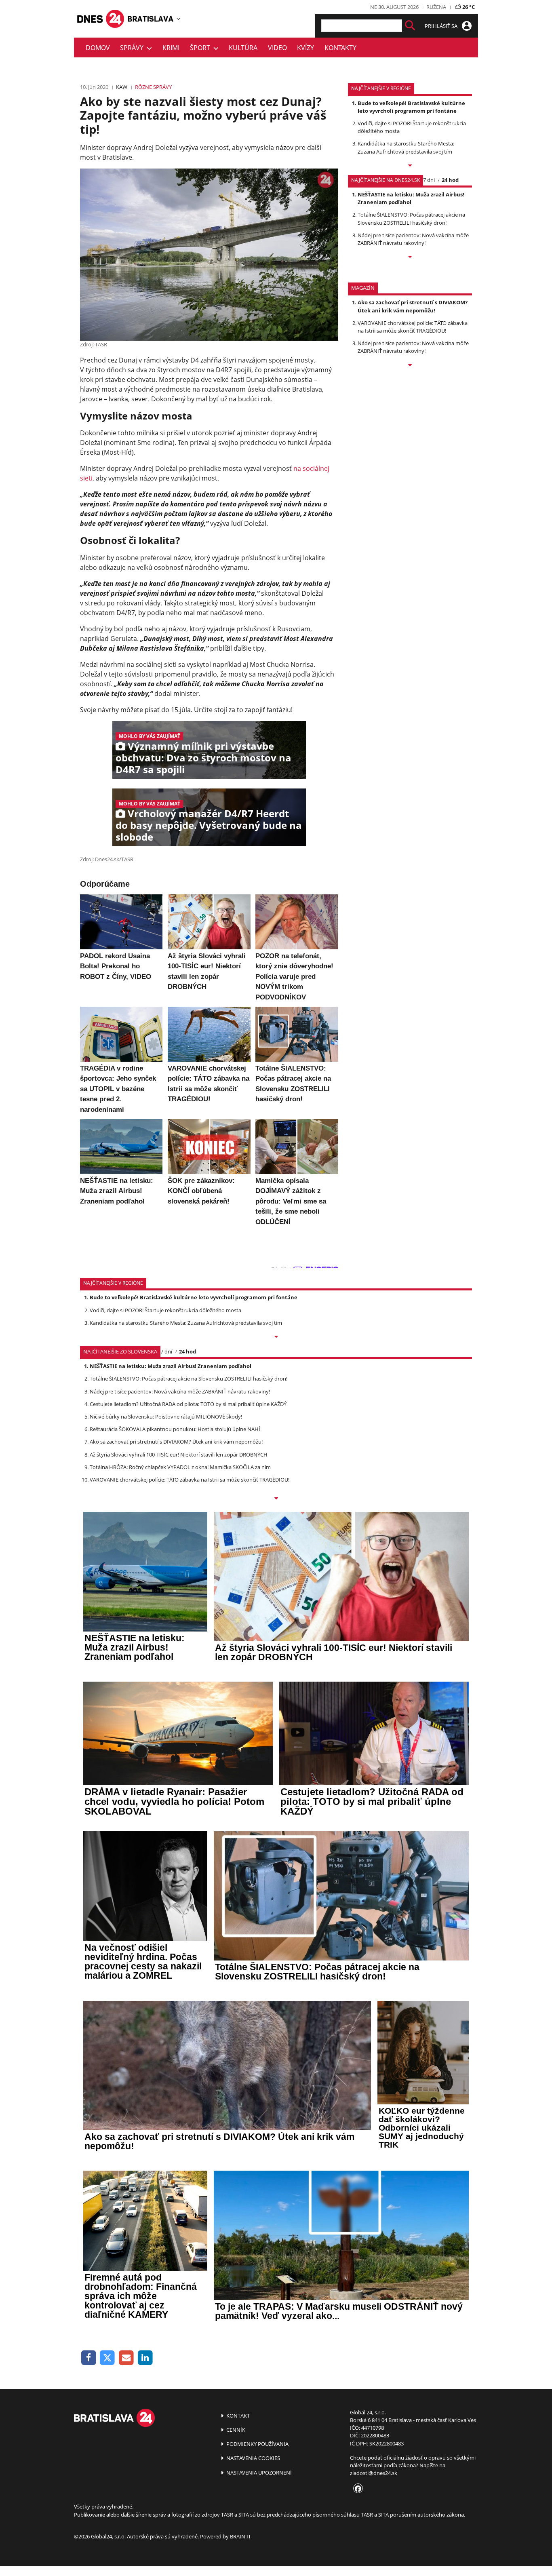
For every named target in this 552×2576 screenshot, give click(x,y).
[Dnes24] (151, 19)
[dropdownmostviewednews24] (410, 257)
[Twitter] (108, 2358)
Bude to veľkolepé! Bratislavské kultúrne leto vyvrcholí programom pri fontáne (411, 107)
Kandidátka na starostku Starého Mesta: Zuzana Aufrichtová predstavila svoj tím (406, 147)
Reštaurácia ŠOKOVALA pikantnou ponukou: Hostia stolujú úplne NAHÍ (175, 1429)
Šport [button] (202, 48)
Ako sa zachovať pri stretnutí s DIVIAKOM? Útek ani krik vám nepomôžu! (413, 306)
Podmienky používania (257, 2444)
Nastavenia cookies (253, 2458)
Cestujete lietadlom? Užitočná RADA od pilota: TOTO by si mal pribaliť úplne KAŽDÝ (188, 1404)
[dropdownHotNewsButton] (410, 366)
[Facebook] (89, 2358)
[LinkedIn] (145, 2358)
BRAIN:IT (240, 2536)
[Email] (126, 2358)
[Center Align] (410, 26)
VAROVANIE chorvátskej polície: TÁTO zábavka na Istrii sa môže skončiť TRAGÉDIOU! (413, 327)
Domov (98, 48)
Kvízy (305, 48)
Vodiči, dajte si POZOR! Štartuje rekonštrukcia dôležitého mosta (165, 1310)
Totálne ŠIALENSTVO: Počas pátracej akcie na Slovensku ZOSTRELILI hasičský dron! (411, 218)
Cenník (235, 2430)
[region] (178, 19)
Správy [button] (133, 48)
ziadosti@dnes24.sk (374, 2473)
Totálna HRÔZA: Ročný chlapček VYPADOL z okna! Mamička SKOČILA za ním (180, 1467)
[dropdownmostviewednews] (410, 166)
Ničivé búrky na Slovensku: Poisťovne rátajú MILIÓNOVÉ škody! (166, 1417)
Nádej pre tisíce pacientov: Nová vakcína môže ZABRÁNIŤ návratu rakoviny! (413, 239)
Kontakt (237, 2416)
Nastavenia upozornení (258, 2473)
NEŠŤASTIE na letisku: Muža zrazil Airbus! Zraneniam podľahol (411, 198)
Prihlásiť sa (442, 26)
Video (277, 48)
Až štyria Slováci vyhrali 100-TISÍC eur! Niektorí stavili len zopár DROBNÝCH (179, 1455)
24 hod (450, 180)
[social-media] (356, 2489)
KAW (122, 87)
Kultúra (243, 48)
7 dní (429, 180)
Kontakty (340, 48)
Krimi (171, 48)
